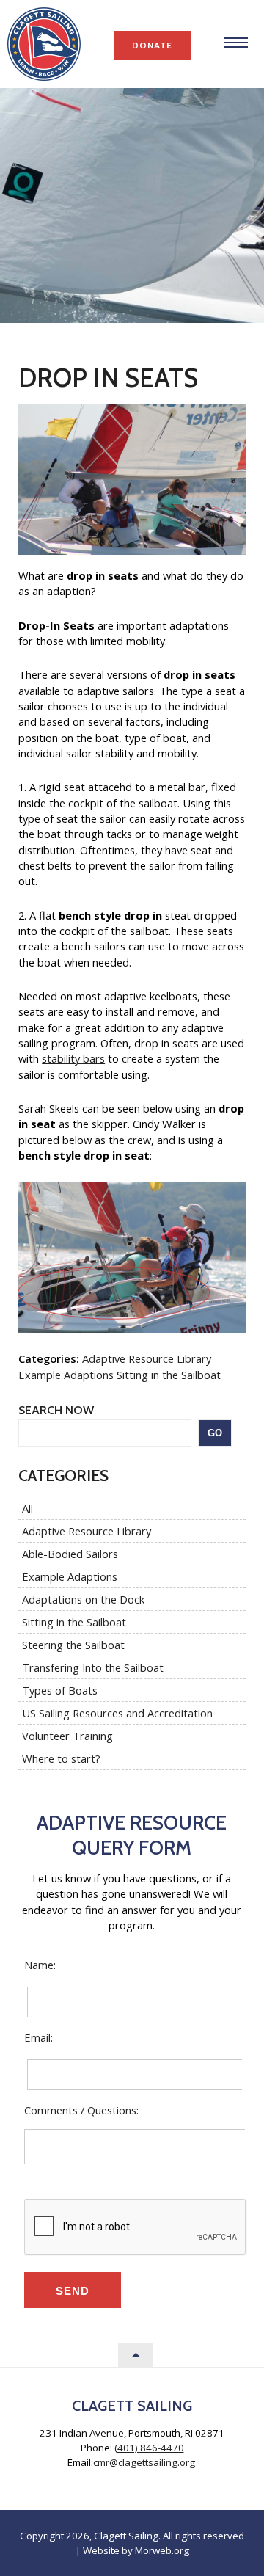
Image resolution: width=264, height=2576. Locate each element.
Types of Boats (60, 1690)
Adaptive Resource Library (147, 1358)
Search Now (56, 1410)
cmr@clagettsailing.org (144, 2462)
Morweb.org (162, 2550)
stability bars (73, 1058)
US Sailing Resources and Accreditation (117, 1713)
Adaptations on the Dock (83, 1599)
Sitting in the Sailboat (169, 1375)
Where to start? (61, 1758)
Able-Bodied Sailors (70, 1554)
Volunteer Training (67, 1736)
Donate (152, 45)
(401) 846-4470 (149, 2448)
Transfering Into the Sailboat (93, 1667)
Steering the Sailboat (73, 1645)
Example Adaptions (66, 1375)
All (27, 1508)
